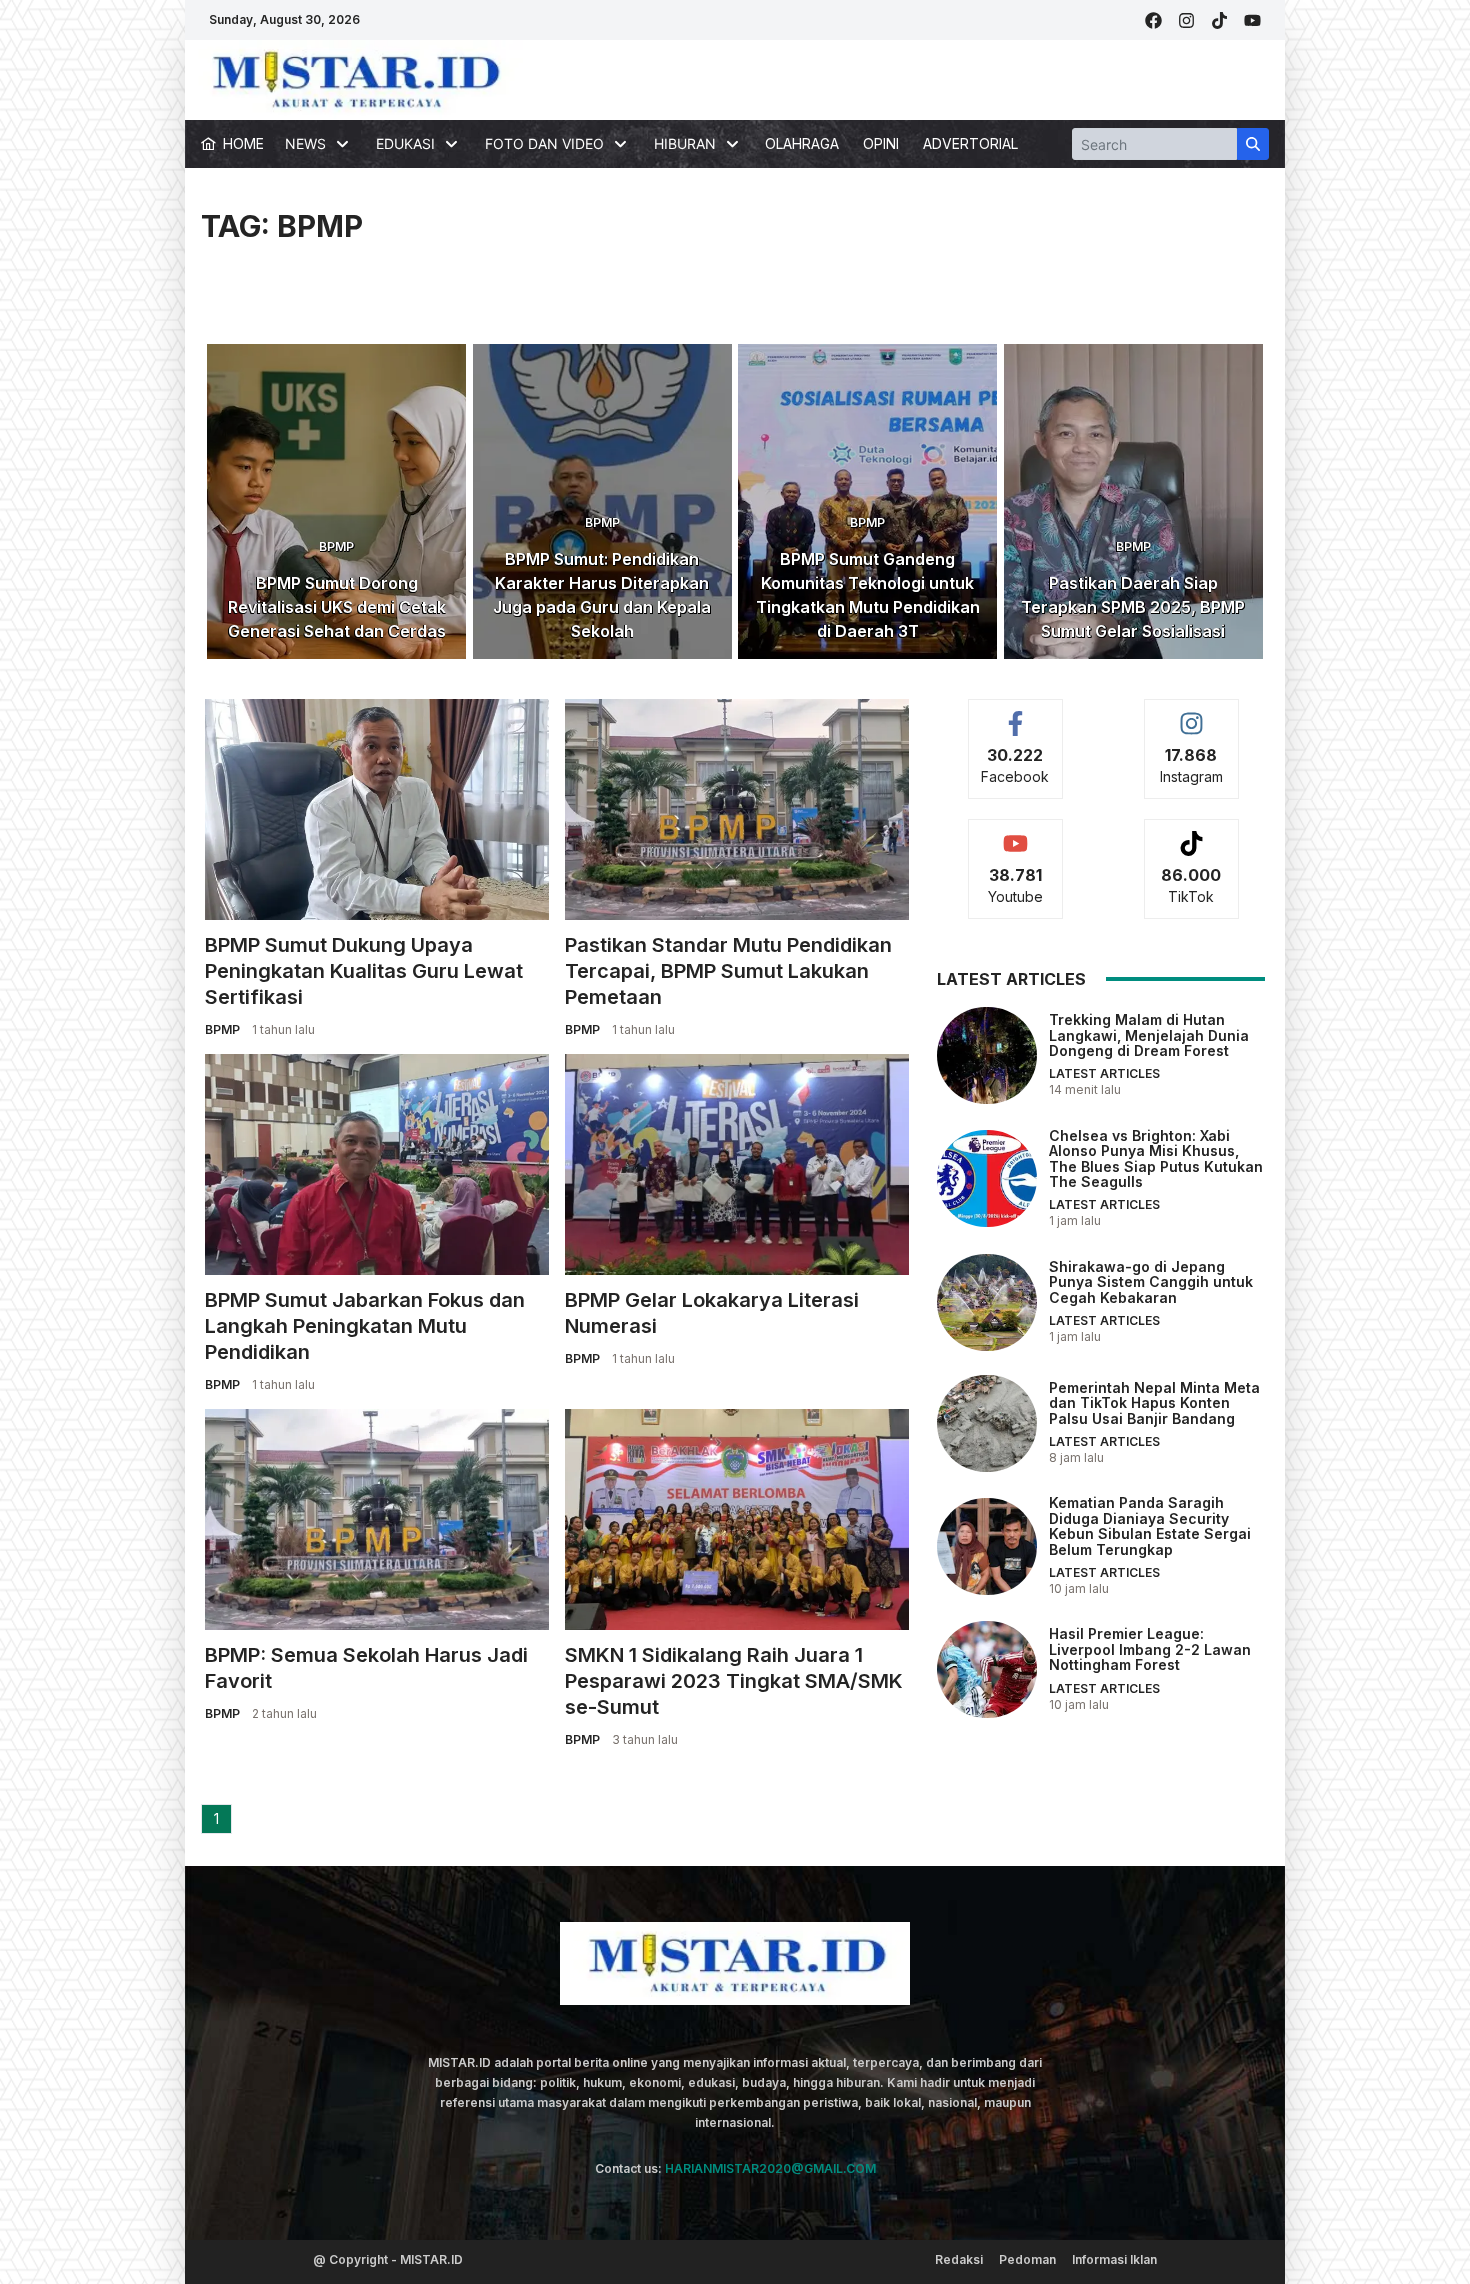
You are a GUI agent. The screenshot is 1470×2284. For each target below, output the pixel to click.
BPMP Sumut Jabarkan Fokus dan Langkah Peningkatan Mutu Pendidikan (365, 1326)
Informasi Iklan (1114, 2259)
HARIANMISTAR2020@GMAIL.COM (770, 2168)
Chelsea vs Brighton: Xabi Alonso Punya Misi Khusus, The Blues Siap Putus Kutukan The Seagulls (1156, 1158)
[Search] (1253, 144)
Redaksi (959, 2259)
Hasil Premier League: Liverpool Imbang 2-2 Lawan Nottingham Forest (1150, 1650)
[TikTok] (1219, 20)
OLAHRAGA (802, 143)
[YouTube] (1252, 20)
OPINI (881, 143)
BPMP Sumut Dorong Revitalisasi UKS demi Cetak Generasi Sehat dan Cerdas (337, 607)
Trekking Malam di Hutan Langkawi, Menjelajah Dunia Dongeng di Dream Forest (1149, 1035)
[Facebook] (1153, 20)
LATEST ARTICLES (1104, 1074)
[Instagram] (1186, 20)
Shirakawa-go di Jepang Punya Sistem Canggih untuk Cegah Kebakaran (1151, 1282)
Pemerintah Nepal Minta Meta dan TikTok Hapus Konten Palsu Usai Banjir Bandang (1154, 1403)
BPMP (336, 546)
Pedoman (1027, 2259)
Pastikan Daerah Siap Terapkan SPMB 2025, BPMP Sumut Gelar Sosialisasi (1133, 607)
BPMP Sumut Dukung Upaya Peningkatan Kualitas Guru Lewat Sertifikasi (364, 971)
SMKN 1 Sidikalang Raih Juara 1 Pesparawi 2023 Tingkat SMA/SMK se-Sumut (734, 1681)
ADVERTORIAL (970, 143)
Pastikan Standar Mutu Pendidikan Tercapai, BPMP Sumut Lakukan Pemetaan (728, 971)
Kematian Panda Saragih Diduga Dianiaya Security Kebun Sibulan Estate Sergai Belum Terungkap (1150, 1526)
